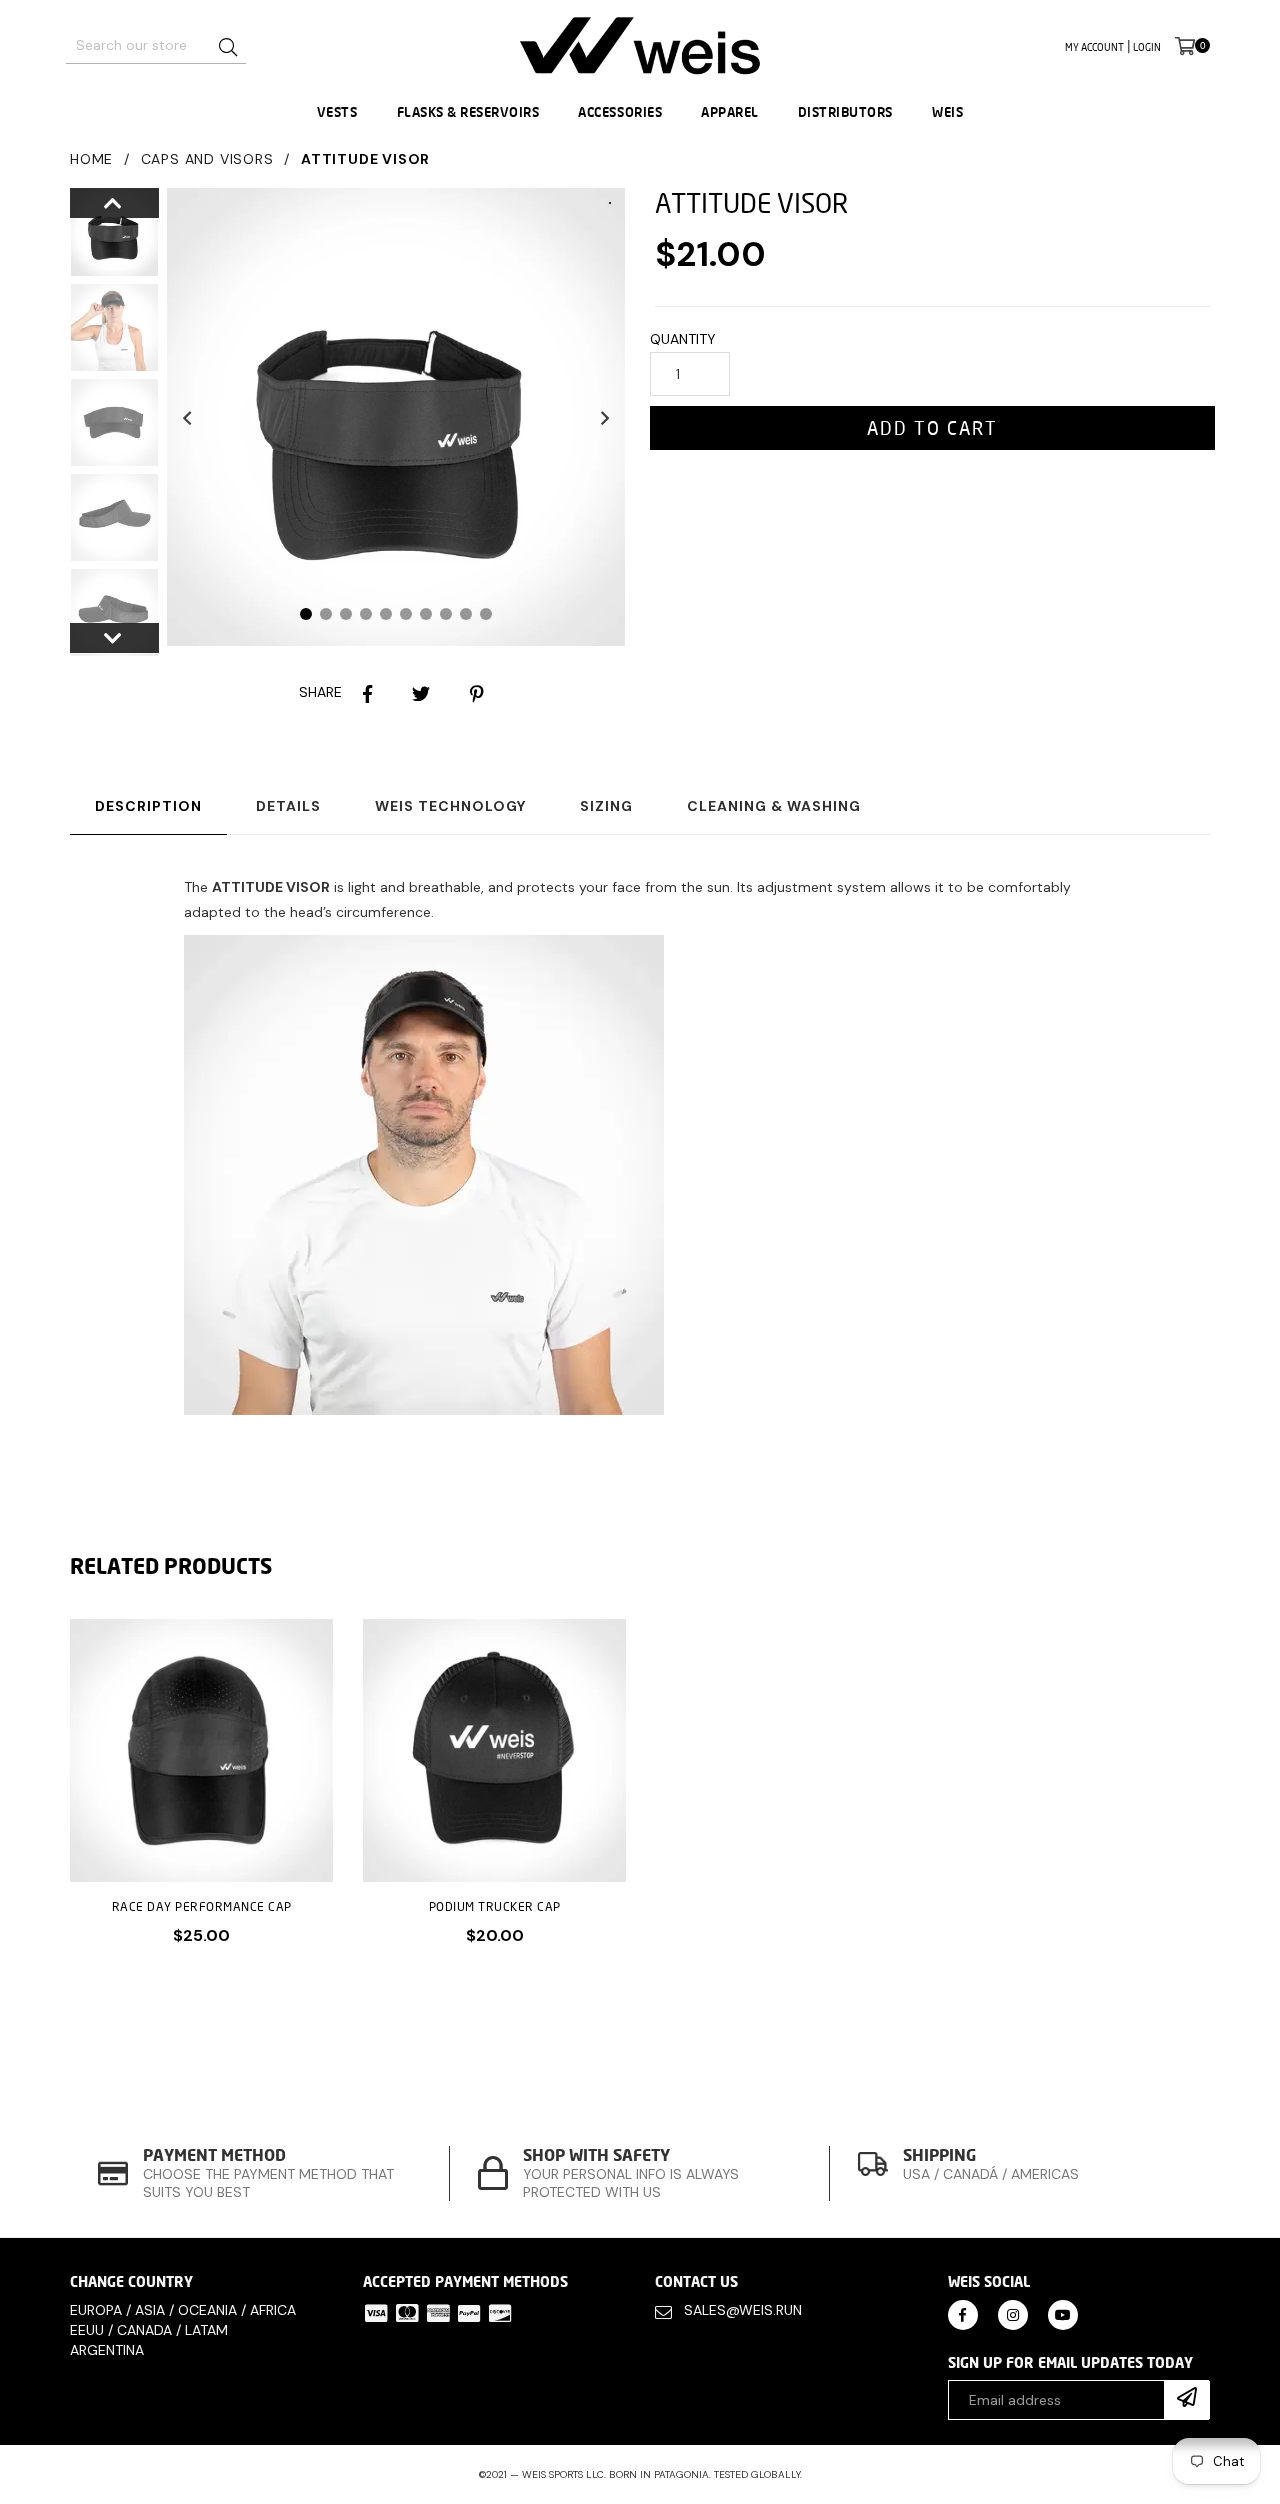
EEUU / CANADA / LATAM (149, 2330)
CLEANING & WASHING (774, 806)
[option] (99, 235)
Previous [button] (187, 417)
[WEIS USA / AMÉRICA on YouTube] (1063, 2313)
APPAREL (730, 112)
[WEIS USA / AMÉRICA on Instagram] (1013, 2313)
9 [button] (466, 614)
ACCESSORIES (620, 112)
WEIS (947, 112)
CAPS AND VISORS (207, 159)
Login (1147, 47)
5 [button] (386, 614)
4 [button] (366, 614)
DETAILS (288, 806)
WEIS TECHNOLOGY (450, 806)
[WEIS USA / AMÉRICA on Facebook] (963, 2313)
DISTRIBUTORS (845, 112)
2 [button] (326, 614)
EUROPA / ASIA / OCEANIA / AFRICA (183, 2310)
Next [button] (605, 417)
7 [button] (426, 614)
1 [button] (306, 614)
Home (91, 159)
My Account (1094, 47)
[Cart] (1185, 45)
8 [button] (446, 614)
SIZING (606, 806)
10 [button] (486, 614)
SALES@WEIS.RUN (743, 2310)
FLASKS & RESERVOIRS (468, 112)
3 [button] (346, 614)
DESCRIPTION (148, 806)
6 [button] (406, 614)
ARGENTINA (107, 2350)
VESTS (337, 112)
